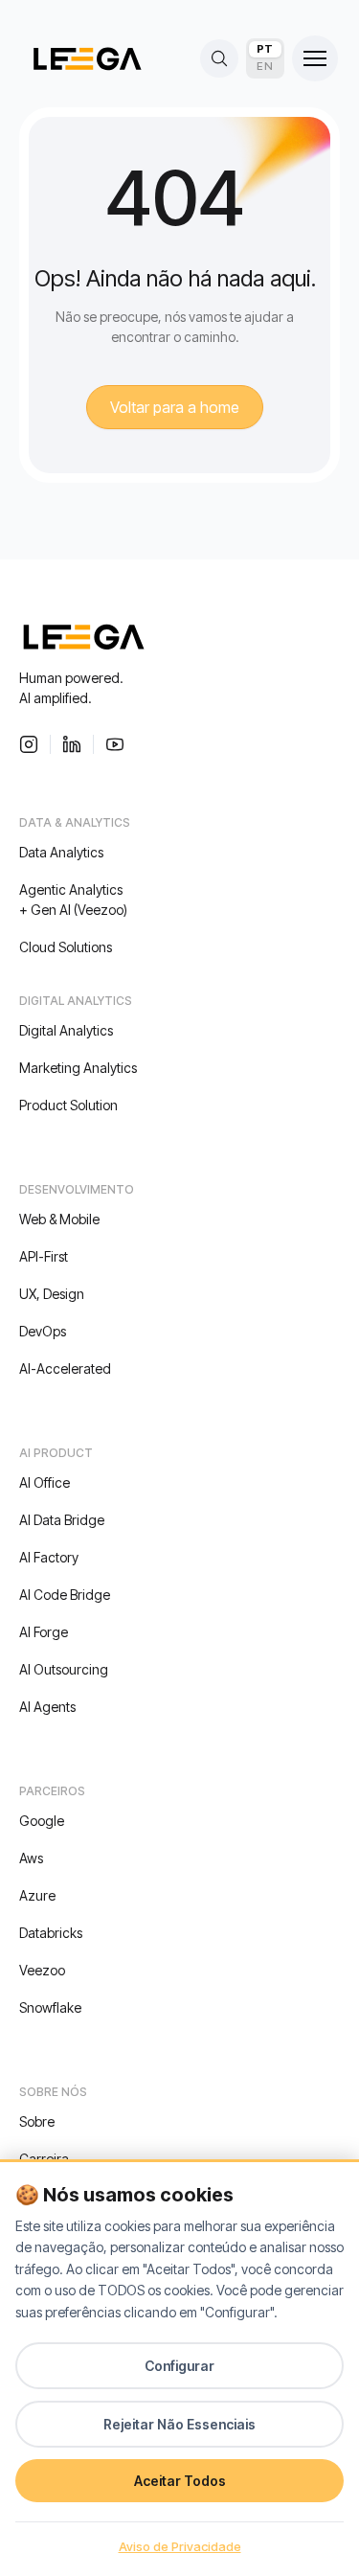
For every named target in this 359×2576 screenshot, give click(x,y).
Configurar (179, 2366)
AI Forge (44, 1632)
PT (265, 49)
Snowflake (50, 2007)
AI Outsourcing (64, 1669)
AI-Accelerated (65, 1368)
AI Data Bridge (62, 1520)
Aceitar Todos (180, 2481)
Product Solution (68, 1105)
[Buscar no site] (219, 58)
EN (265, 66)
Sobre (37, 2121)
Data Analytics (61, 852)
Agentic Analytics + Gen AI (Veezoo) (73, 900)
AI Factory (49, 1557)
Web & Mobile (59, 1219)
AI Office (45, 1482)
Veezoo (42, 1970)
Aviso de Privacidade (180, 2546)
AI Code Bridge (65, 1595)
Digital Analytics (66, 1030)
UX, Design (52, 1294)
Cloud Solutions (66, 947)
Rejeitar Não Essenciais (179, 2424)
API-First (44, 1256)
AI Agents (47, 1707)
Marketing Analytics (78, 1068)
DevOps (43, 1331)
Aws (31, 1858)
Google (42, 1821)
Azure (37, 1895)
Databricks (51, 1933)
